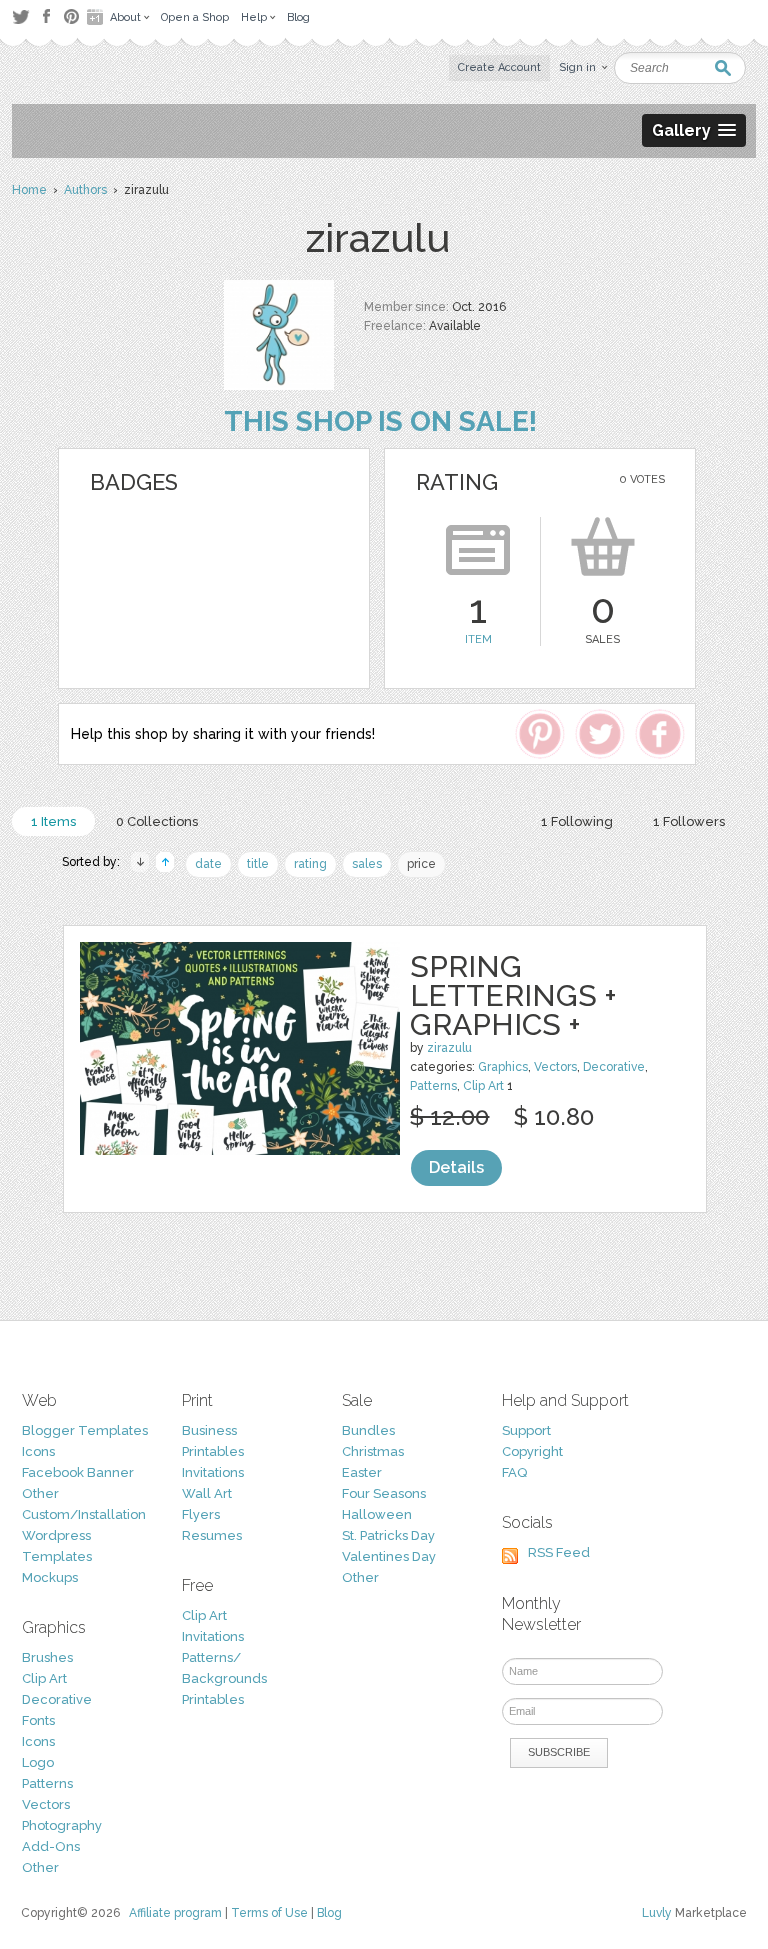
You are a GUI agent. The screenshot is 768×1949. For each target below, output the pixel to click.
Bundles (368, 1430)
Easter (362, 1472)
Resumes (212, 1535)
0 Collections (157, 821)
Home (29, 190)
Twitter (20, 16)
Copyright (532, 1451)
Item (478, 639)
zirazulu (449, 1048)
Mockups (50, 1577)
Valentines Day (389, 1556)
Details (456, 1167)
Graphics (503, 1067)
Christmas (373, 1451)
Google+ (97, 17)
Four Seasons (384, 1493)
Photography (62, 1825)
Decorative (614, 1067)
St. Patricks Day (388, 1535)
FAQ (514, 1472)
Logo (38, 1762)
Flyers (201, 1514)
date (208, 864)
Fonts (38, 1720)
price (421, 864)
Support (526, 1430)
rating (310, 864)
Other (40, 1493)
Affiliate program (175, 1913)
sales (367, 864)
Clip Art (483, 1086)
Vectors (555, 1067)
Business (209, 1430)
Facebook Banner (78, 1472)
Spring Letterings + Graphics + (513, 995)
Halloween (377, 1514)
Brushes (47, 1657)
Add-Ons (51, 1846)
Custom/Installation (84, 1514)
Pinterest (71, 16)
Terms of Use (269, 1913)
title (258, 864)
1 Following (577, 821)
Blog (329, 1913)
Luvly (657, 1913)
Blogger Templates (85, 1430)
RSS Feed (559, 1552)
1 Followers (689, 821)
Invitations (213, 1472)
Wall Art (207, 1493)
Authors (85, 190)
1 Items (53, 821)
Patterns (433, 1086)
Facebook (46, 17)
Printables (213, 1451)
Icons (38, 1451)
